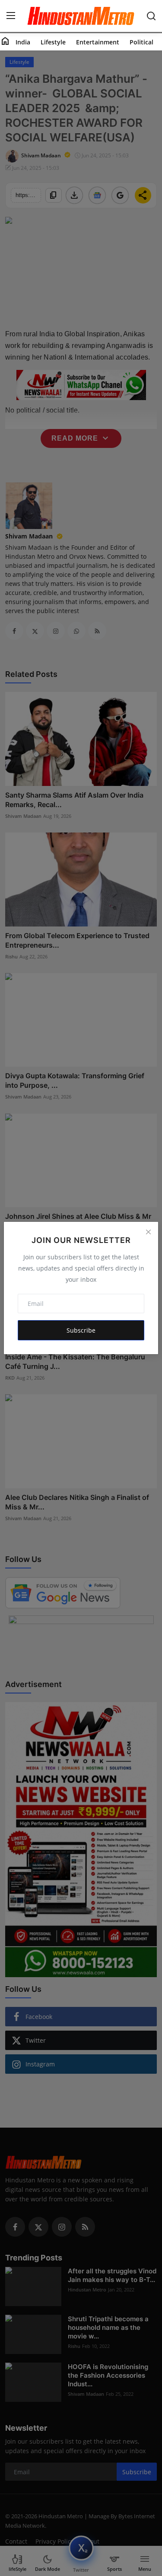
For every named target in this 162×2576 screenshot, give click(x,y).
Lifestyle (53, 42)
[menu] (11, 16)
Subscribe (81, 1330)
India (23, 42)
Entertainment (98, 42)
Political (141, 42)
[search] (151, 16)
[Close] (148, 1232)
